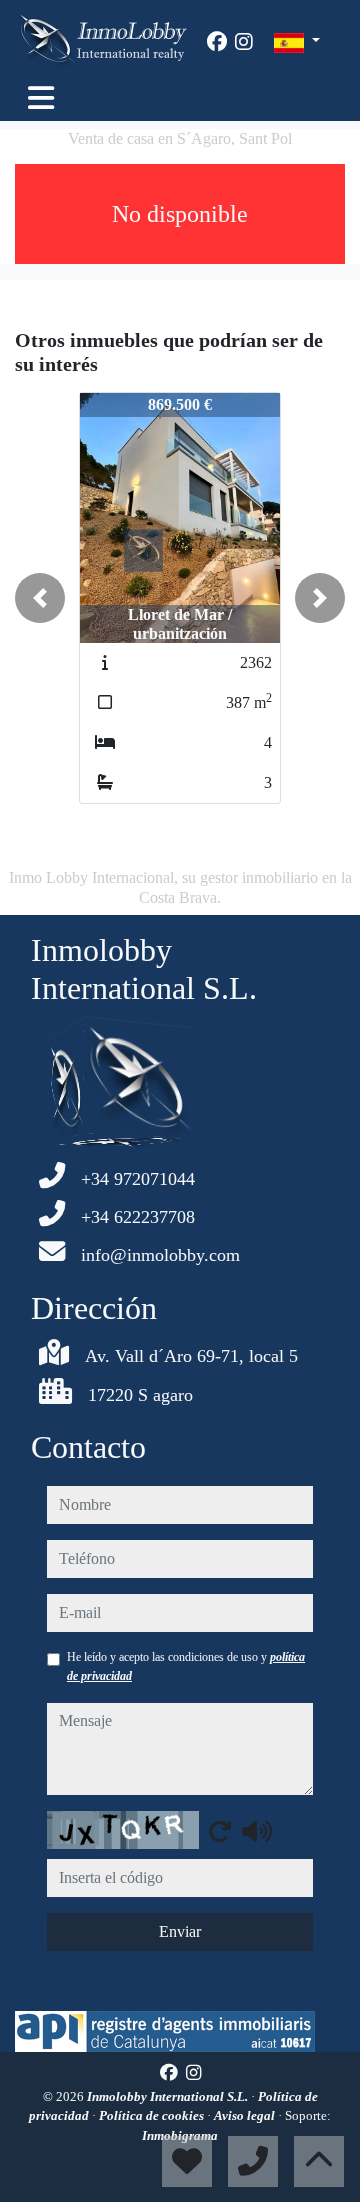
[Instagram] (244, 42)
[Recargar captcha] (220, 1831)
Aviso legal (246, 2115)
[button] (40, 598)
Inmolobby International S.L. (169, 2096)
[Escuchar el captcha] (257, 1831)
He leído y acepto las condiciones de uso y (186, 1666)
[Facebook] (217, 42)
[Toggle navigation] (41, 98)
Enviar (180, 1931)
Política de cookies (153, 2115)
